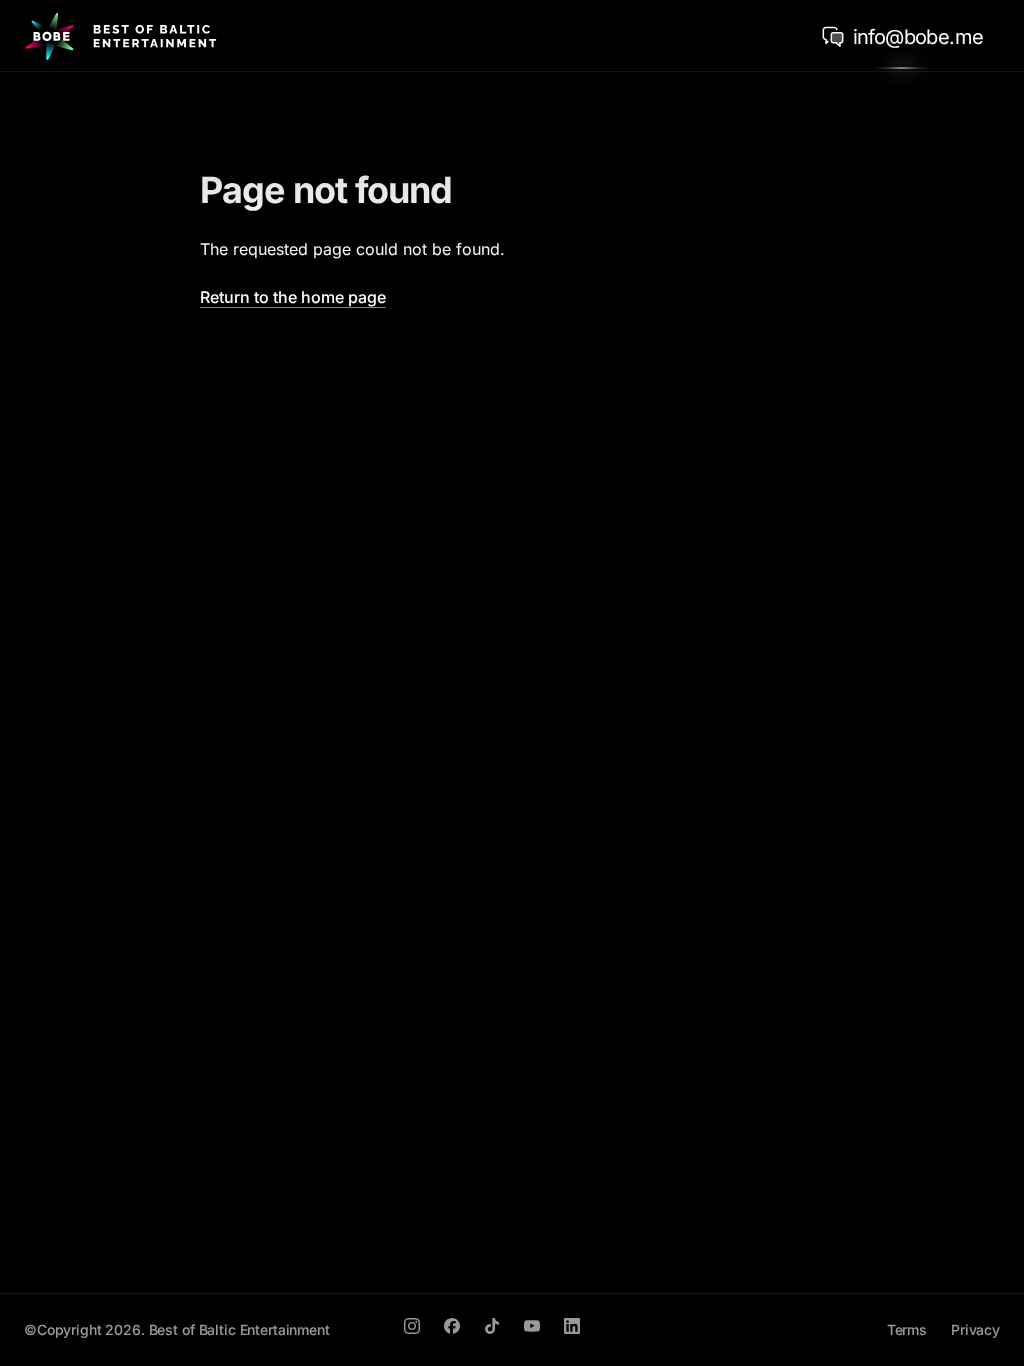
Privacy (975, 1329)
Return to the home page (293, 297)
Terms (907, 1329)
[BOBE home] (120, 36)
